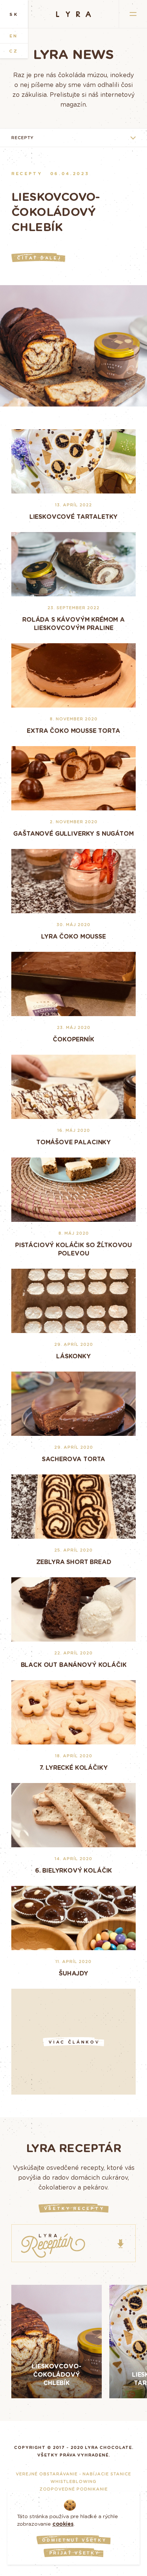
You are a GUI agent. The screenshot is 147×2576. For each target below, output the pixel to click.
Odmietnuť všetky (74, 2540)
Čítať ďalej (39, 258)
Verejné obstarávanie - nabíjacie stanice (73, 2474)
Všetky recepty (74, 2208)
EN (14, 36)
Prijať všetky (74, 2553)
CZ (14, 51)
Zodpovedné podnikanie (74, 2489)
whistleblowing (73, 2481)
